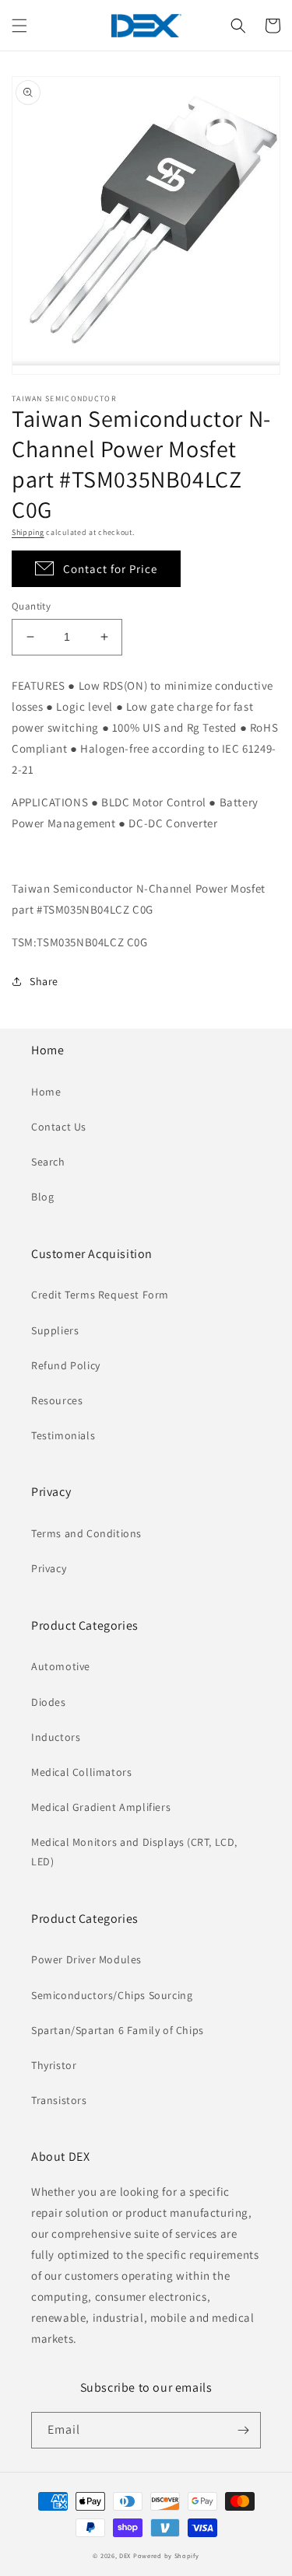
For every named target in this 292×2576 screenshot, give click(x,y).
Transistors (59, 2100)
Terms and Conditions (86, 1533)
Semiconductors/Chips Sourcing (112, 1995)
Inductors (56, 1737)
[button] (19, 26)
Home (46, 1092)
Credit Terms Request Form (100, 1295)
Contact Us (59, 1127)
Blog (42, 1197)
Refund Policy (66, 1365)
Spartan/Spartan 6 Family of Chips (118, 2030)
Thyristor (54, 2065)
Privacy (49, 1568)
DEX (125, 2555)
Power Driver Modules (86, 1959)
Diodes (49, 1702)
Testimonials (63, 1435)
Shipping (28, 532)
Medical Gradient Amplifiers (101, 1807)
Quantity (31, 606)
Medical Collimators (81, 1772)
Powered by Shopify (166, 2555)
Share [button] (44, 981)
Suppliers (55, 1330)
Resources (57, 1400)
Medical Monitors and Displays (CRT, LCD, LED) (134, 1852)
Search (48, 1162)
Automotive (61, 1666)
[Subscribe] (243, 2430)
